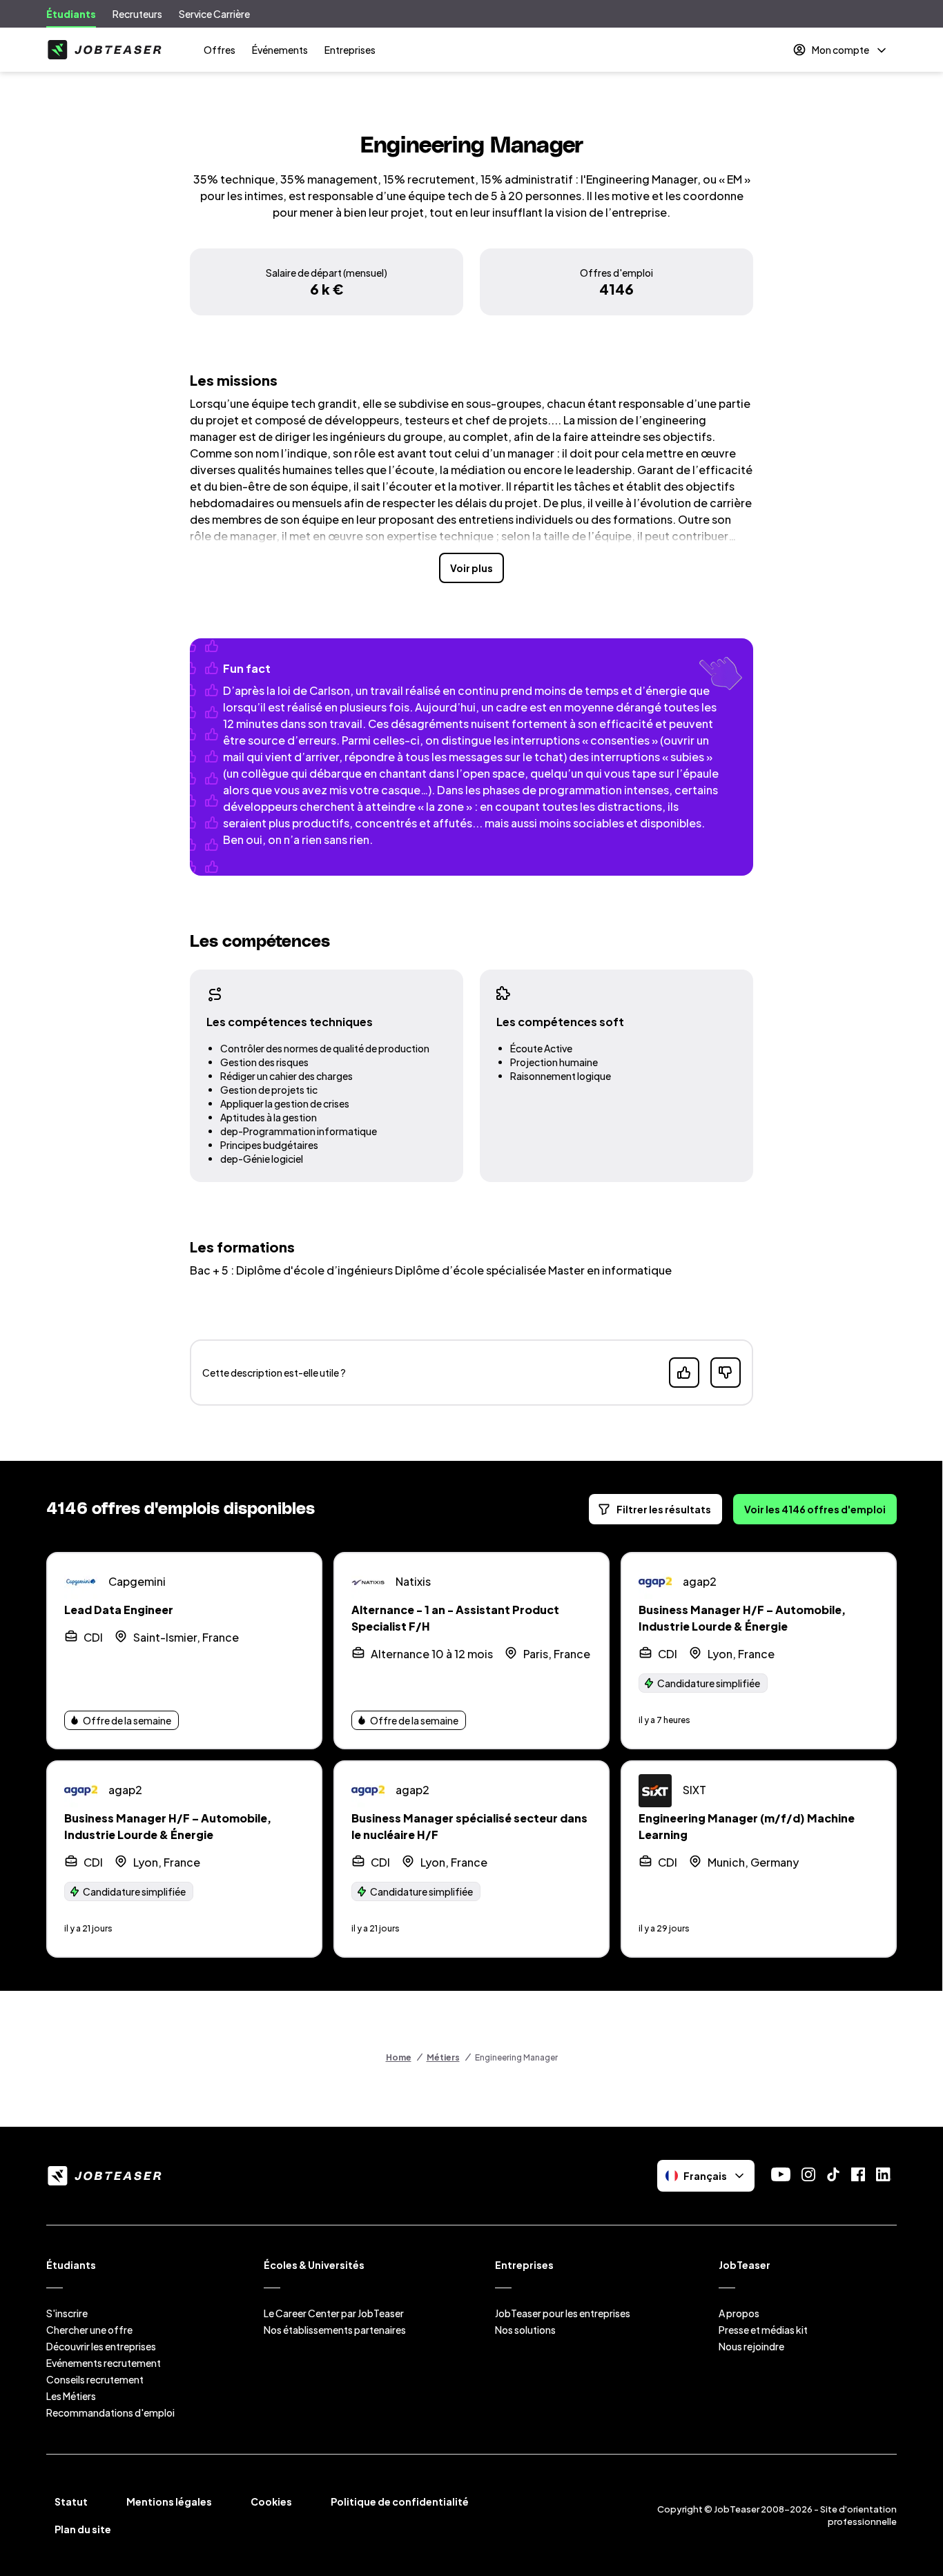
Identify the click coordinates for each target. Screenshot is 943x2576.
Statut (71, 2501)
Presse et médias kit (763, 2330)
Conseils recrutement (95, 2379)
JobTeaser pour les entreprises (563, 2313)
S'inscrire (67, 2313)
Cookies (271, 2501)
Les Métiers (71, 2396)
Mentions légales (169, 2501)
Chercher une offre (89, 2330)
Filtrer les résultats (664, 1509)
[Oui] (684, 1373)
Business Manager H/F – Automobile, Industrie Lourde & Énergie (742, 1618)
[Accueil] (104, 50)
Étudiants (71, 14)
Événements (280, 50)
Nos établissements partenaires (335, 2330)
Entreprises (350, 50)
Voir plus (471, 568)
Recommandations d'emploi (110, 2412)
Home (399, 2057)
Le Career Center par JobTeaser (334, 2313)
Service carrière (214, 14)
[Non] (726, 1373)
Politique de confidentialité (400, 2501)
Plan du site (83, 2529)
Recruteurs (137, 14)
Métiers (443, 2057)
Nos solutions (525, 2330)
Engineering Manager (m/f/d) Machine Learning (747, 1826)
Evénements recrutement (104, 2363)
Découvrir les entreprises (101, 2346)
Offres (220, 50)
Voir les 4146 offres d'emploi (815, 1509)
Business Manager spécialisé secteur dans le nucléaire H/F (469, 1826)
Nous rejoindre (751, 2346)
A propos (739, 2313)
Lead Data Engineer (119, 1610)
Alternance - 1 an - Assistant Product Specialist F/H (455, 1618)
